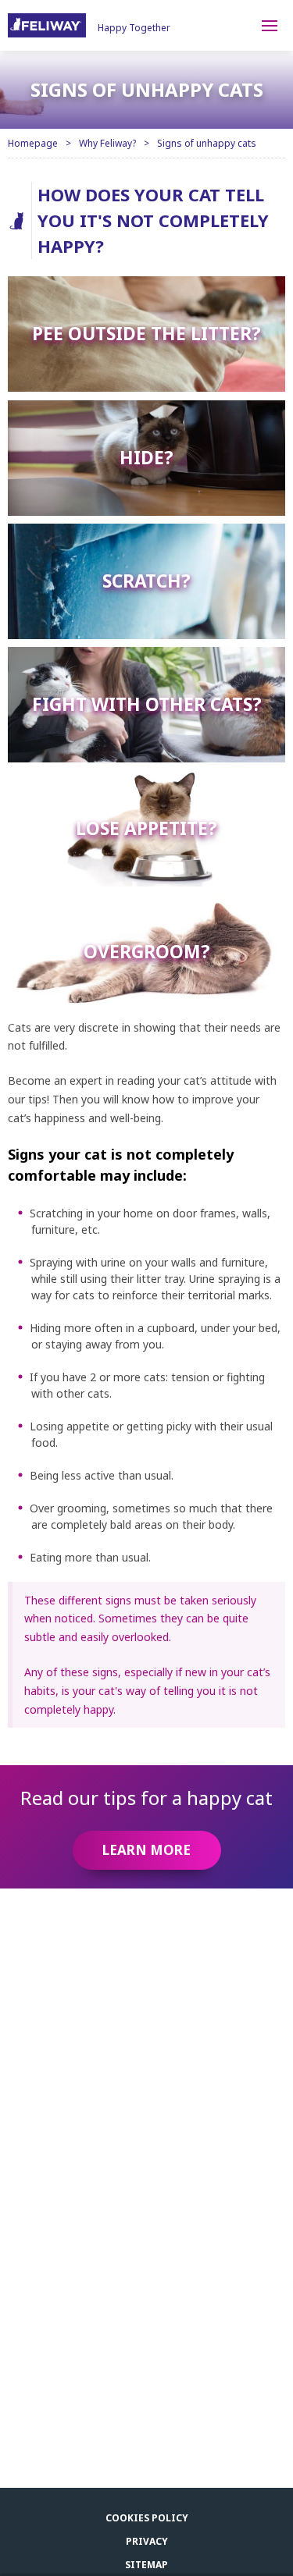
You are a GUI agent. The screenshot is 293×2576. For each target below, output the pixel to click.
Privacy (147, 2541)
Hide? (146, 457)
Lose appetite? (146, 828)
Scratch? (146, 581)
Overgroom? (147, 952)
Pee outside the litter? (146, 334)
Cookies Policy (147, 2518)
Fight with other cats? (147, 704)
